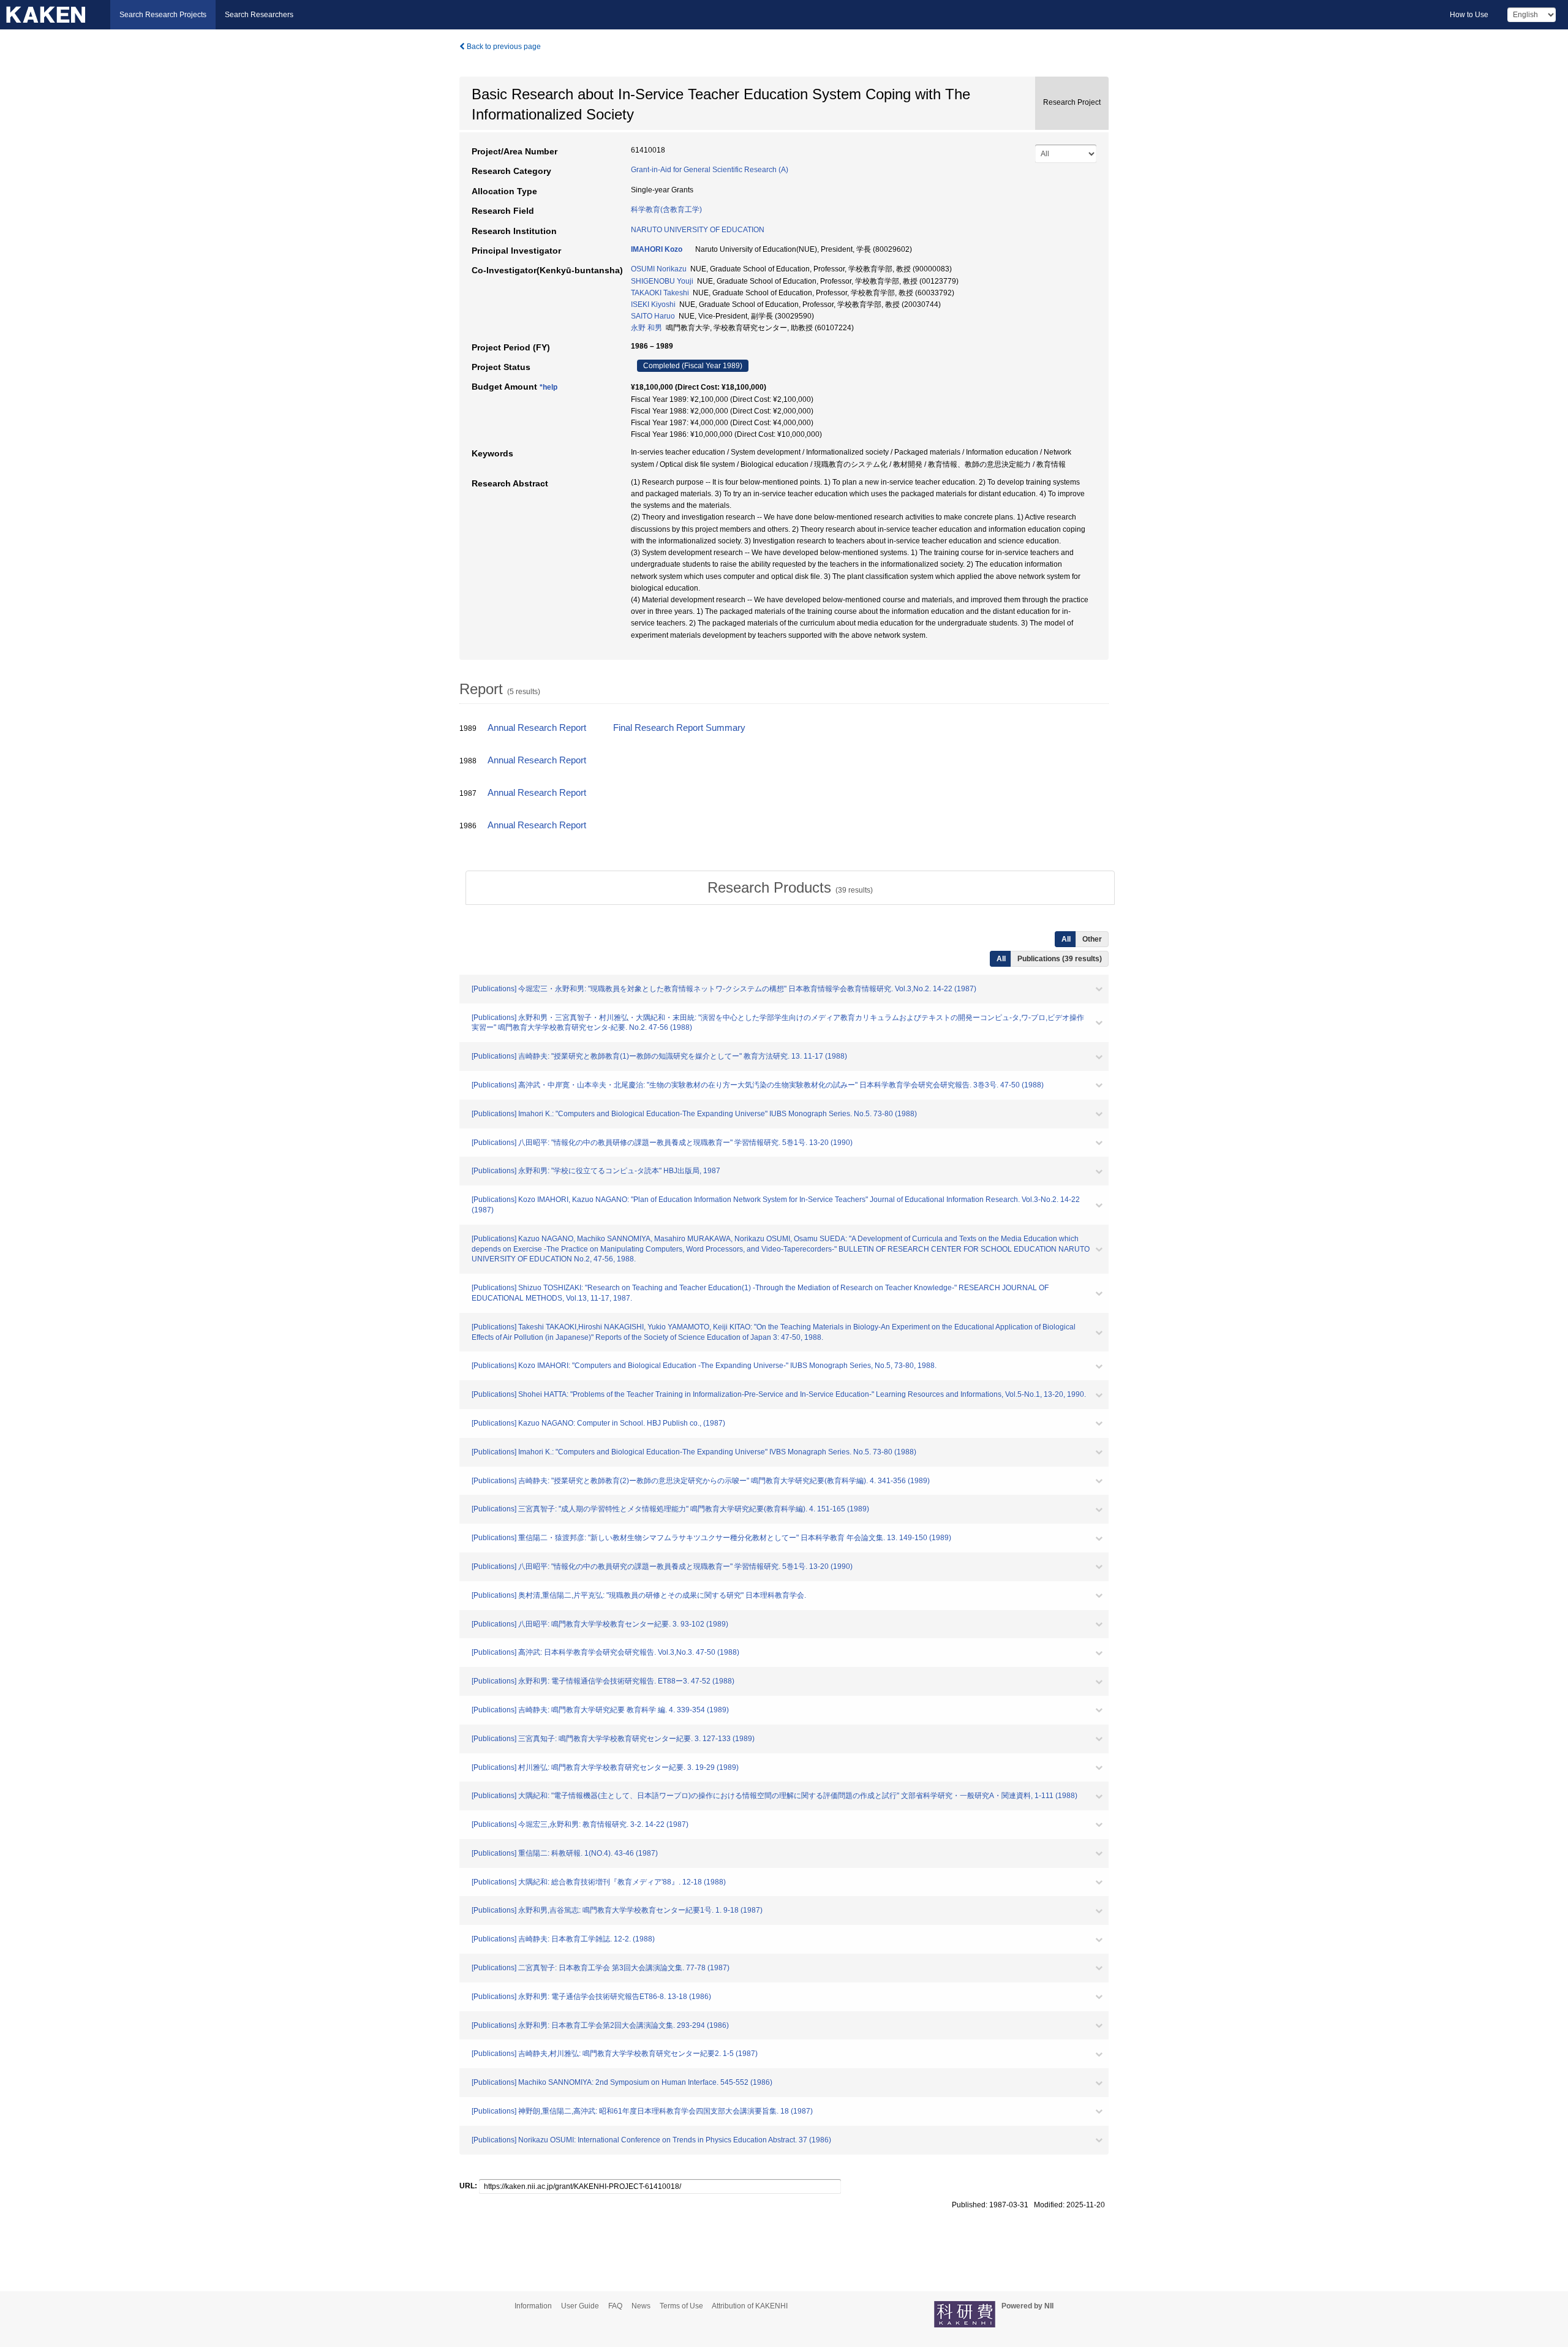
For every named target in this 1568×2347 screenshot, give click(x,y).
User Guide (580, 2306)
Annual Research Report (537, 728)
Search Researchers (259, 15)
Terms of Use (681, 2306)
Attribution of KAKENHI (750, 2306)
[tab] (790, 888)
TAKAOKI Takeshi (660, 293)
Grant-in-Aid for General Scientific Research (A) (710, 170)
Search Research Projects (163, 15)
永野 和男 (646, 328)
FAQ (615, 2306)
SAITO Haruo (653, 316)
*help (548, 387)
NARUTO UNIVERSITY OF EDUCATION (698, 230)
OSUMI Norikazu (659, 269)
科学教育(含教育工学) (666, 210)
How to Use (1469, 15)
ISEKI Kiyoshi (653, 304)
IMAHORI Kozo (657, 249)
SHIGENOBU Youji (662, 281)
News (641, 2306)
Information (533, 2306)
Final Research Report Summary (679, 728)
